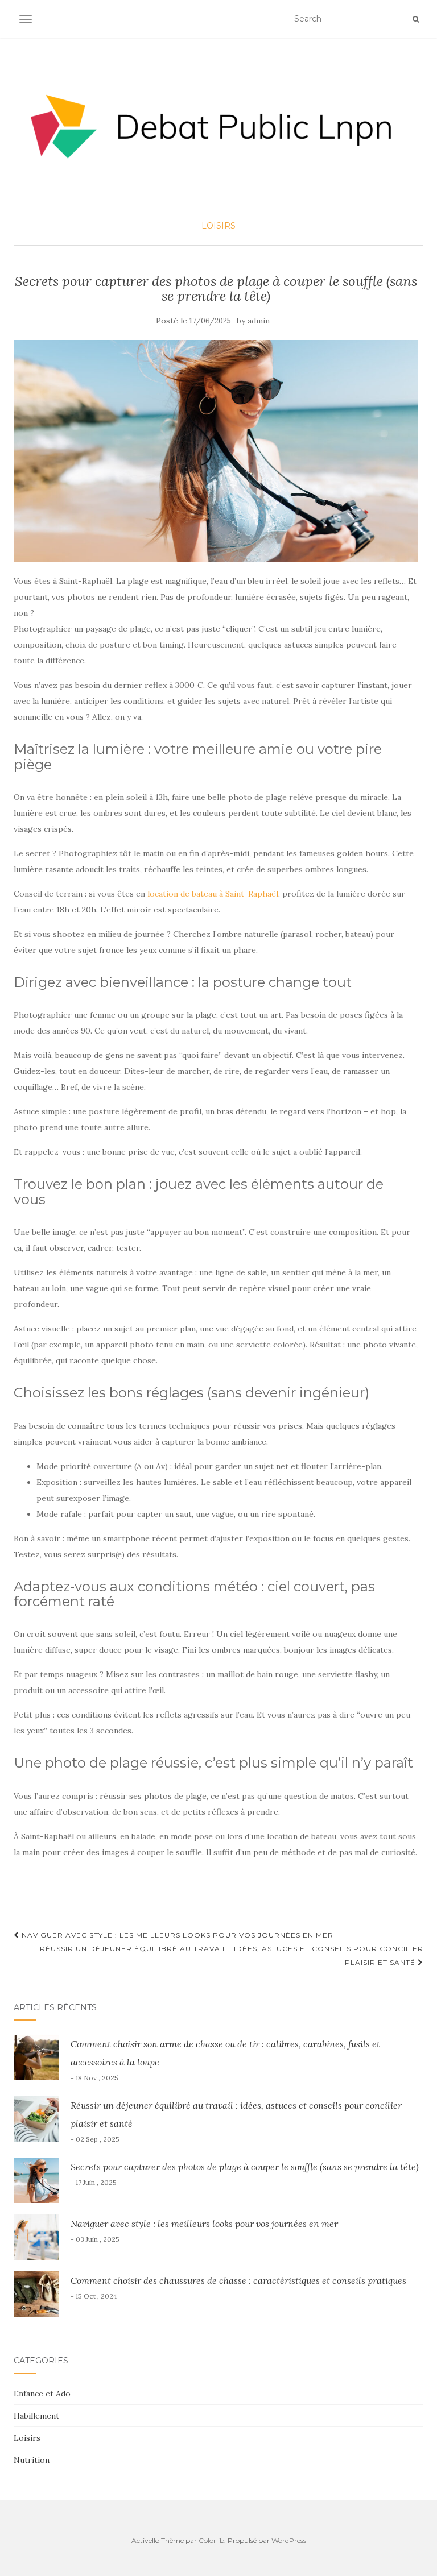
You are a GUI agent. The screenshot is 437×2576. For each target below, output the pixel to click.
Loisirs (218, 226)
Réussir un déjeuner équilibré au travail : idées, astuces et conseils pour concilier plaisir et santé (232, 1955)
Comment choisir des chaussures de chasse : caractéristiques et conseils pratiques (238, 2280)
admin (259, 321)
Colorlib (211, 2540)
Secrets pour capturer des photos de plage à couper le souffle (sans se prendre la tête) (245, 2167)
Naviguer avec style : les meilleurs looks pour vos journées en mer (176, 1935)
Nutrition (32, 2460)
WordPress (289, 2540)
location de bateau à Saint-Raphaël (213, 894)
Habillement (36, 2416)
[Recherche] (416, 19)
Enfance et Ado (42, 2394)
